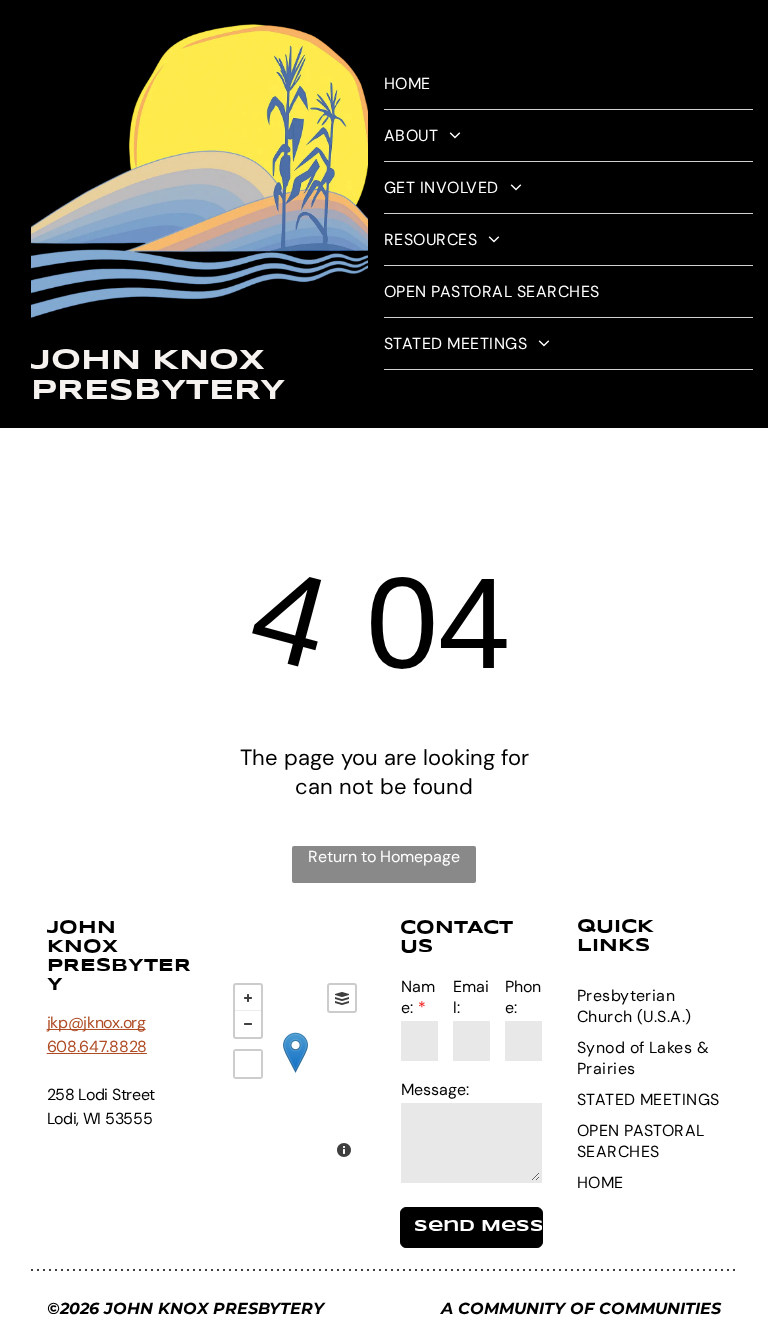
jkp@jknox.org (96, 1022)
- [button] (248, 1024)
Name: (418, 997)
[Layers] (342, 998)
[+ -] (295, 1073)
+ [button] (248, 998)
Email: (471, 997)
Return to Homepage (384, 856)
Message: (435, 1089)
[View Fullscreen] (248, 1064)
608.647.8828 (97, 1046)
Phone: (523, 997)
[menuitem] (568, 84)
